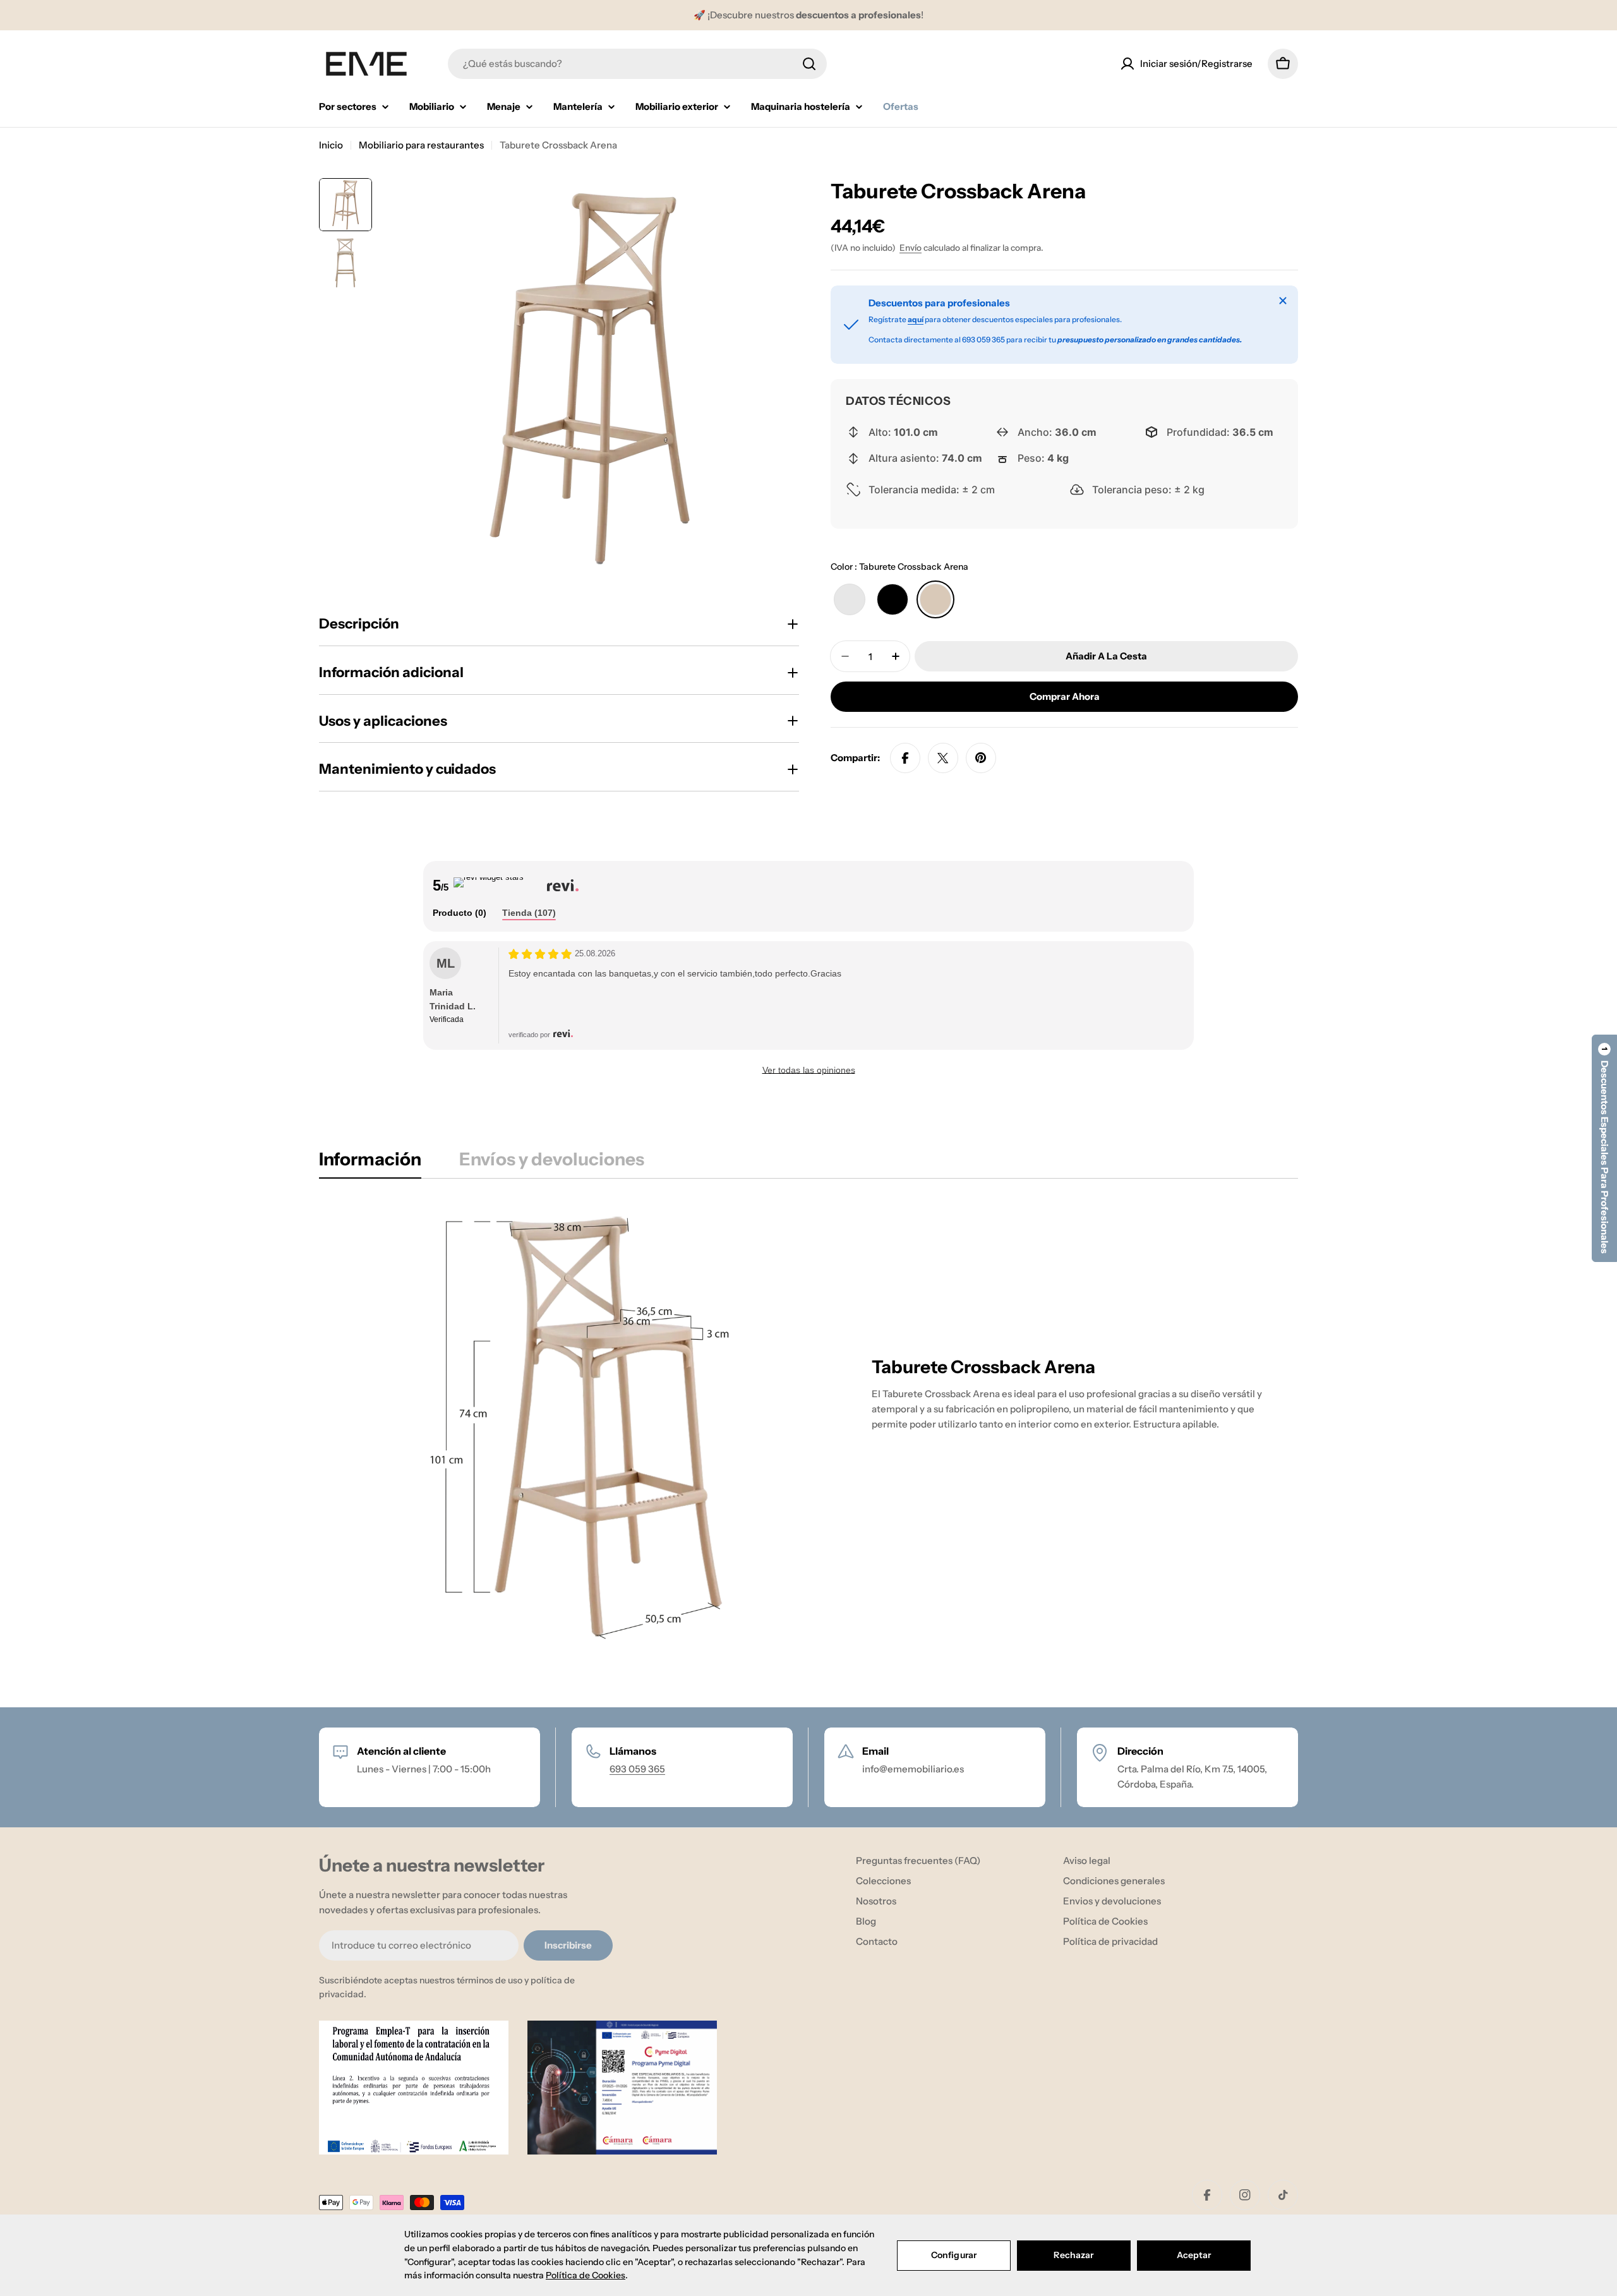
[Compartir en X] (943, 758)
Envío (911, 248)
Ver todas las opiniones (809, 1070)
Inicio (331, 145)
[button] (1604, 1148)
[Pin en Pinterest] (981, 758)
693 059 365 (637, 1769)
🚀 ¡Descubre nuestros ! (808, 15)
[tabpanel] (808, 1428)
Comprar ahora (1065, 696)
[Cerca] (1283, 301)
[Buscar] (809, 64)
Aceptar (1194, 2255)
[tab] (460, 913)
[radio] (850, 599)
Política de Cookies (586, 2275)
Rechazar (1073, 2255)
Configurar (954, 2255)
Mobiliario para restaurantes (421, 145)
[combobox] (637, 64)
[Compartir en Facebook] (905, 758)
